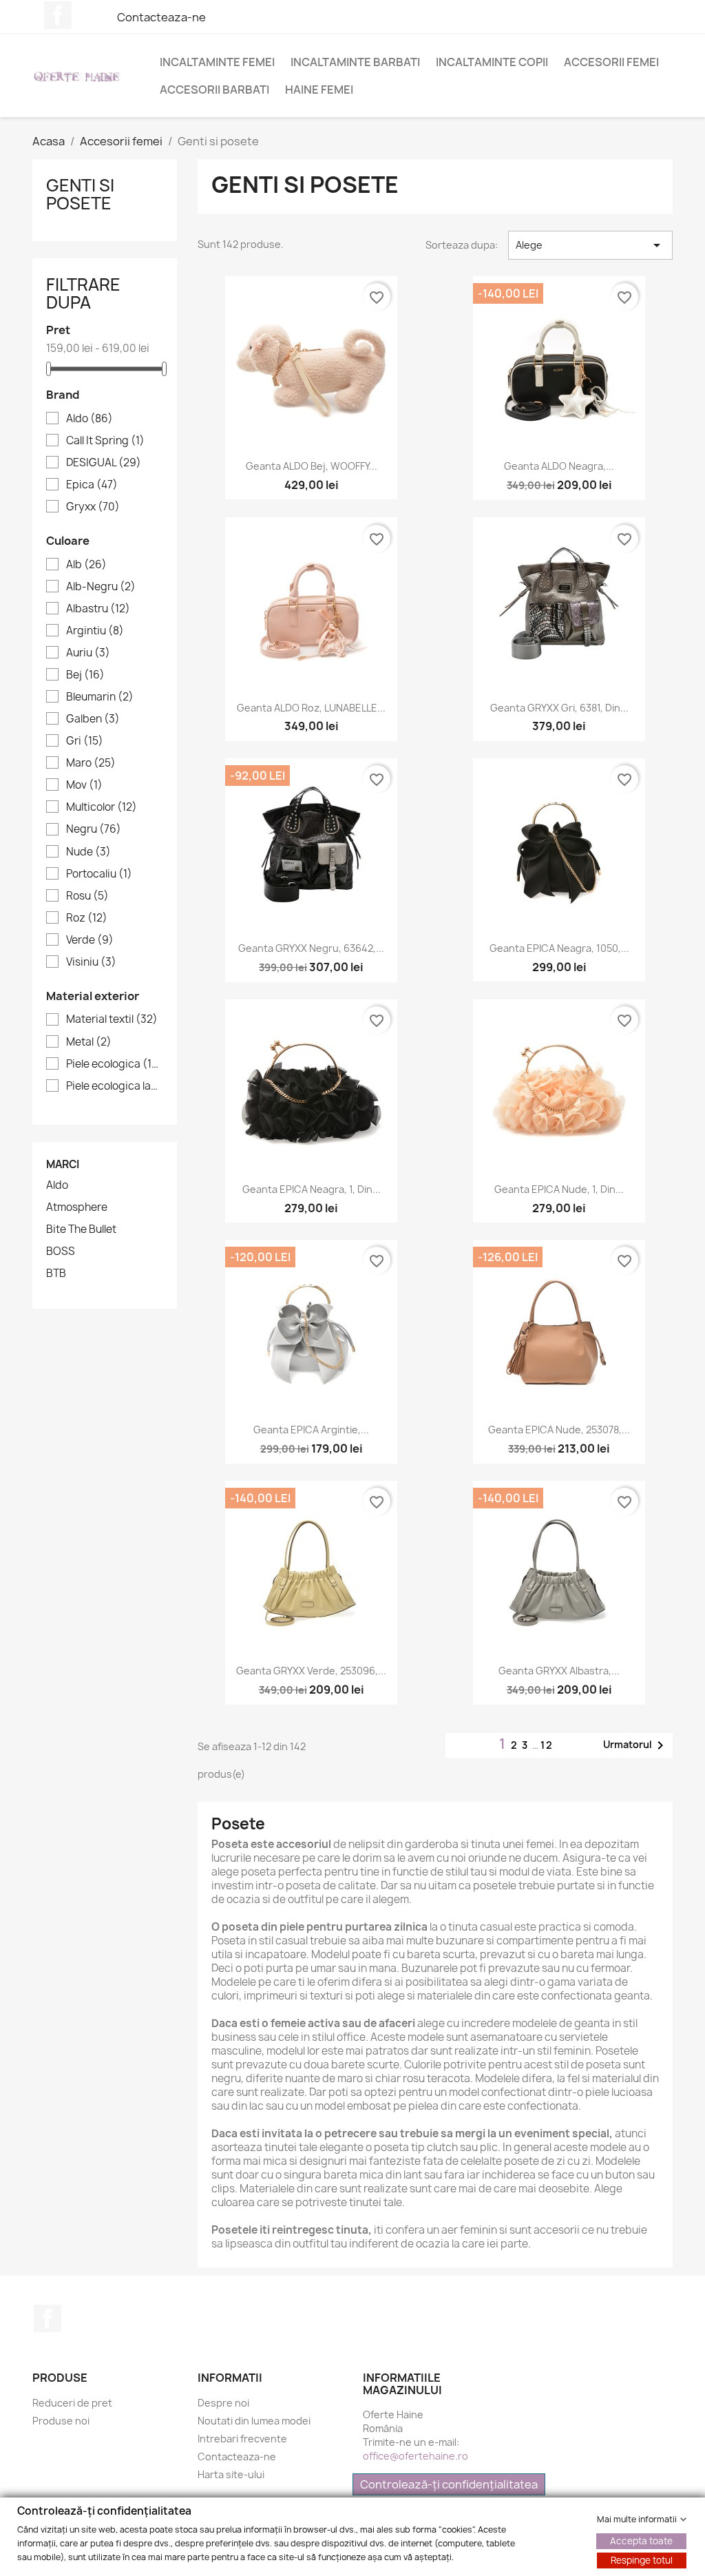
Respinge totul (642, 2559)
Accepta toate (641, 2540)
